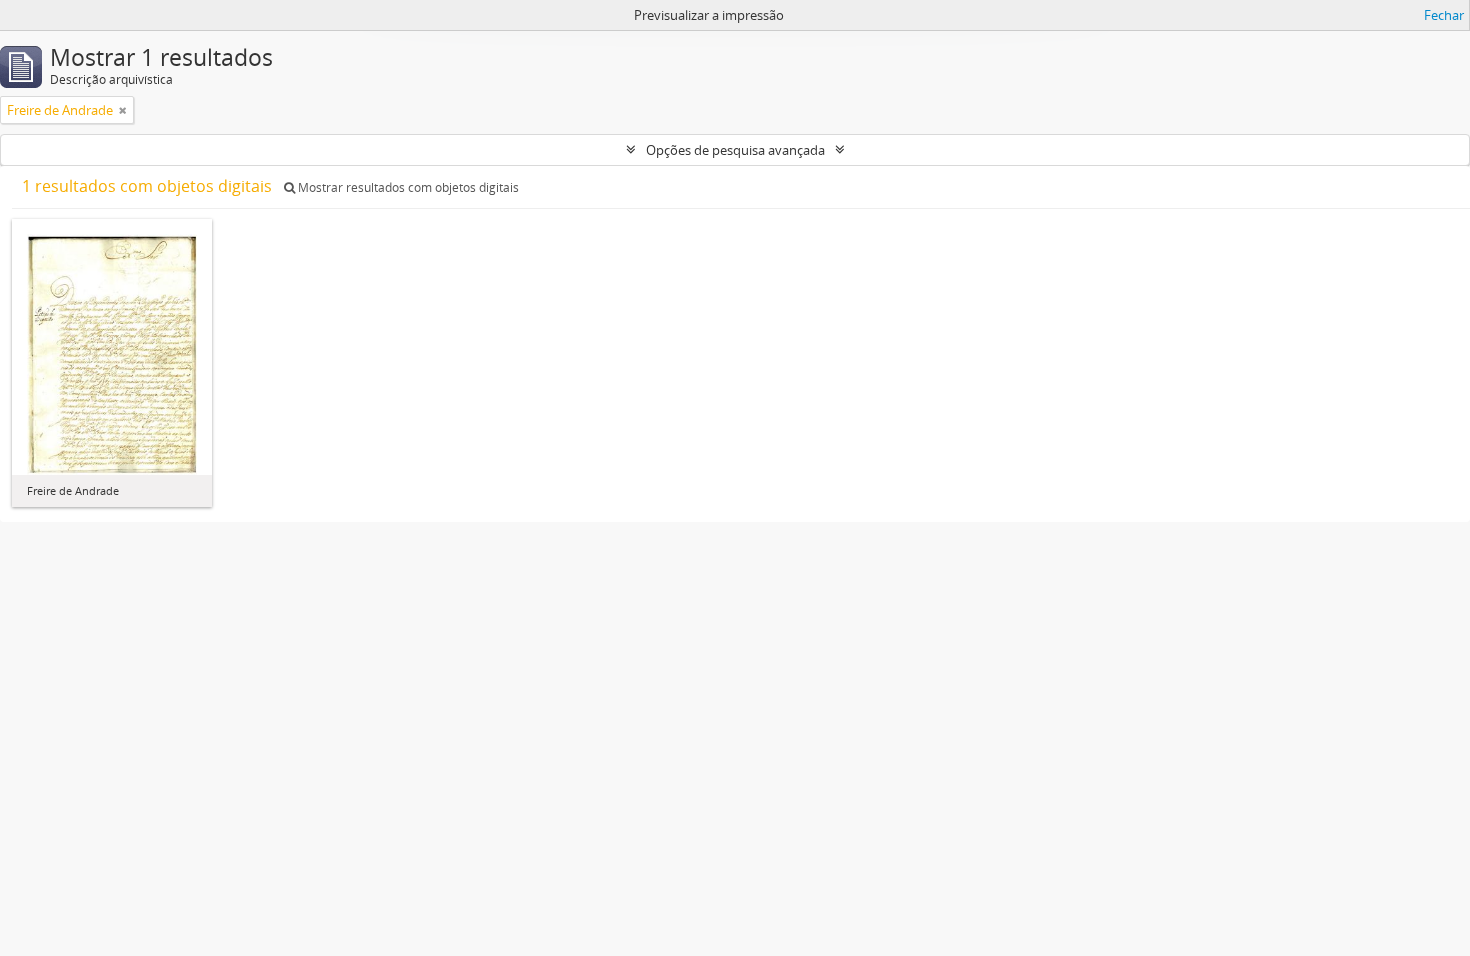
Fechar (1444, 15)
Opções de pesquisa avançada (735, 150)
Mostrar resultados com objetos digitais (407, 187)
